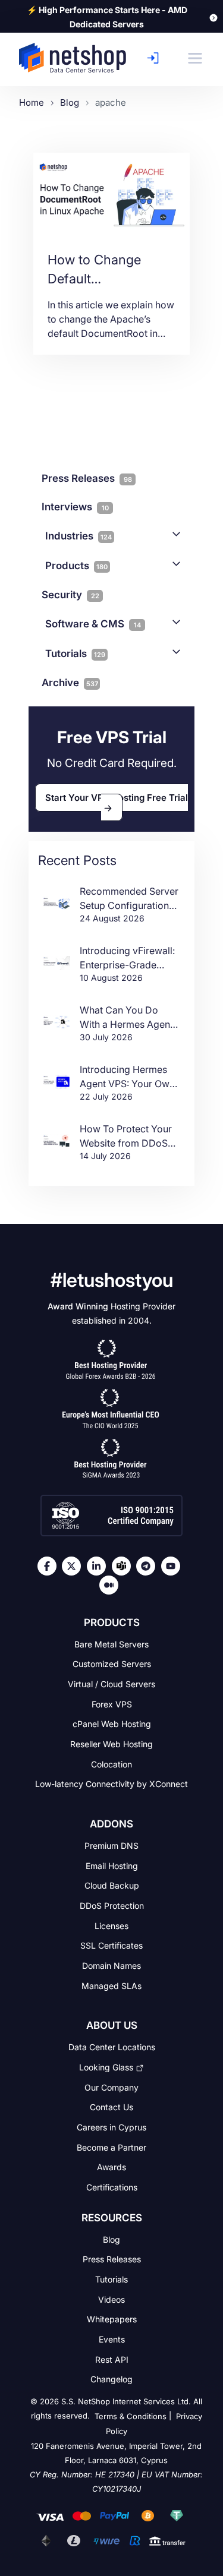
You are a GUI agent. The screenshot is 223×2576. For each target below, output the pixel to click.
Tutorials (75, 654)
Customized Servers (112, 1664)
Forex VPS (112, 1704)
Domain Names (111, 1966)
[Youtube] (174, 1566)
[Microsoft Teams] (124, 1566)
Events (112, 2339)
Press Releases (112, 2259)
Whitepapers (112, 2319)
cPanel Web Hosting (112, 1724)
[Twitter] (74, 1566)
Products (76, 566)
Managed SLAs (111, 1985)
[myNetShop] (156, 58)
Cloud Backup (112, 1885)
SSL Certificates (111, 1945)
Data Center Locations (112, 2047)
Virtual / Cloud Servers (111, 1684)
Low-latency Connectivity (111, 1784)
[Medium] (112, 1585)
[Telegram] (149, 1566)
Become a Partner (111, 2147)
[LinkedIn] (99, 1566)
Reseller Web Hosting (111, 1744)
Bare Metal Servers (111, 1644)
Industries (78, 536)
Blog (111, 2239)
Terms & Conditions (131, 2416)
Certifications (112, 2187)
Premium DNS (111, 1846)
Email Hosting (112, 1865)
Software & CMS (93, 624)
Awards (111, 2167)
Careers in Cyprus (111, 2127)
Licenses (111, 1925)
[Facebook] (50, 1566)
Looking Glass (106, 2067)
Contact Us (111, 2107)
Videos (111, 2299)
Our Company (111, 2087)
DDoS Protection (112, 1906)
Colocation (111, 1764)
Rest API (112, 2359)
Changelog (111, 2379)
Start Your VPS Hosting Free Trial (117, 798)
